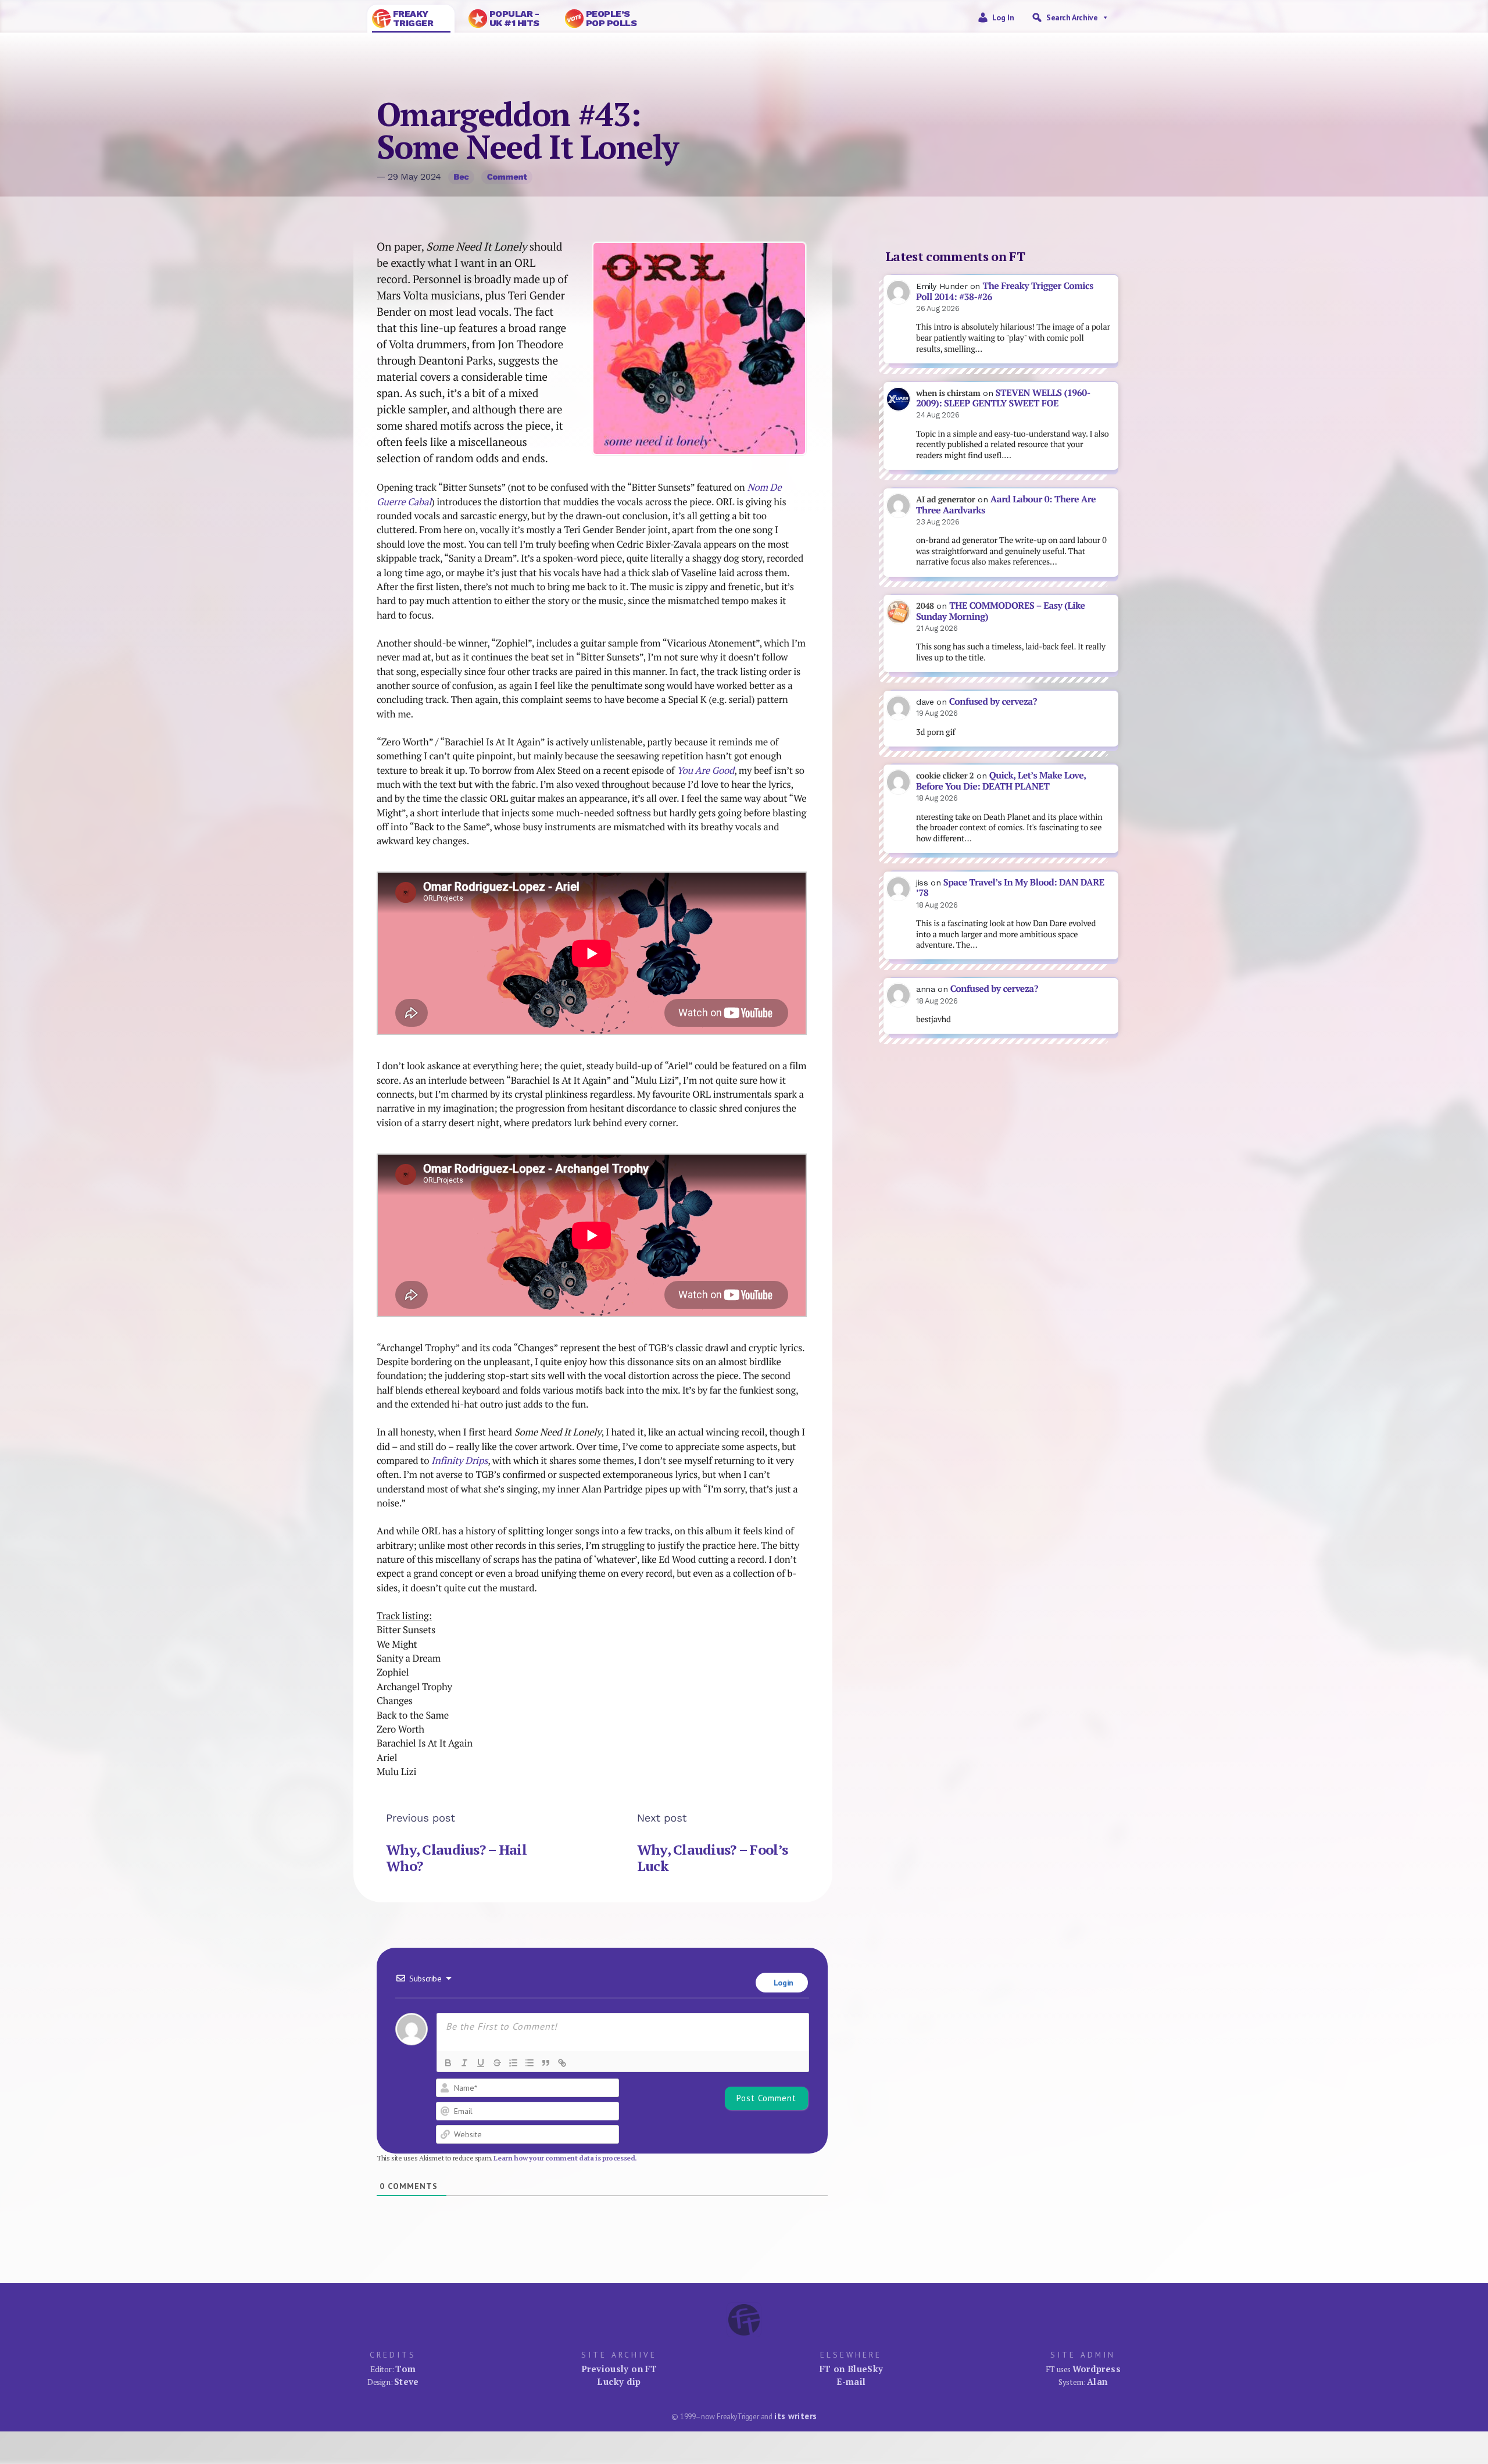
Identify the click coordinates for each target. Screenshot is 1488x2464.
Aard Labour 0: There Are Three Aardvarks (1006, 505)
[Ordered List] (513, 2063)
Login (782, 1983)
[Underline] (481, 2063)
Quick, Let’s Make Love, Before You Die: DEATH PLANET (1001, 781)
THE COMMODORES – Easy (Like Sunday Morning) (1001, 611)
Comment (507, 177)
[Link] (562, 2063)
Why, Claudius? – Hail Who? (456, 1858)
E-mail (851, 2381)
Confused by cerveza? (993, 701)
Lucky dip (619, 2381)
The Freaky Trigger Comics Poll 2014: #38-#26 (1005, 291)
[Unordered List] (530, 2063)
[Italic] (464, 2063)
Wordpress (1097, 2369)
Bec (461, 177)
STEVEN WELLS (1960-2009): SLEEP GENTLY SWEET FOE (1003, 398)
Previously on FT (619, 2369)
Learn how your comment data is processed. (565, 2158)
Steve (407, 2381)
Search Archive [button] (1072, 17)
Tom (405, 2369)
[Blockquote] (546, 2063)
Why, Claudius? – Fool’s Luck (712, 1858)
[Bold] (448, 2063)
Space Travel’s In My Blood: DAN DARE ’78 (1010, 888)
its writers (795, 2416)
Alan (1097, 2381)
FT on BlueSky (852, 2369)
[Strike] (497, 2063)
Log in (1003, 17)
